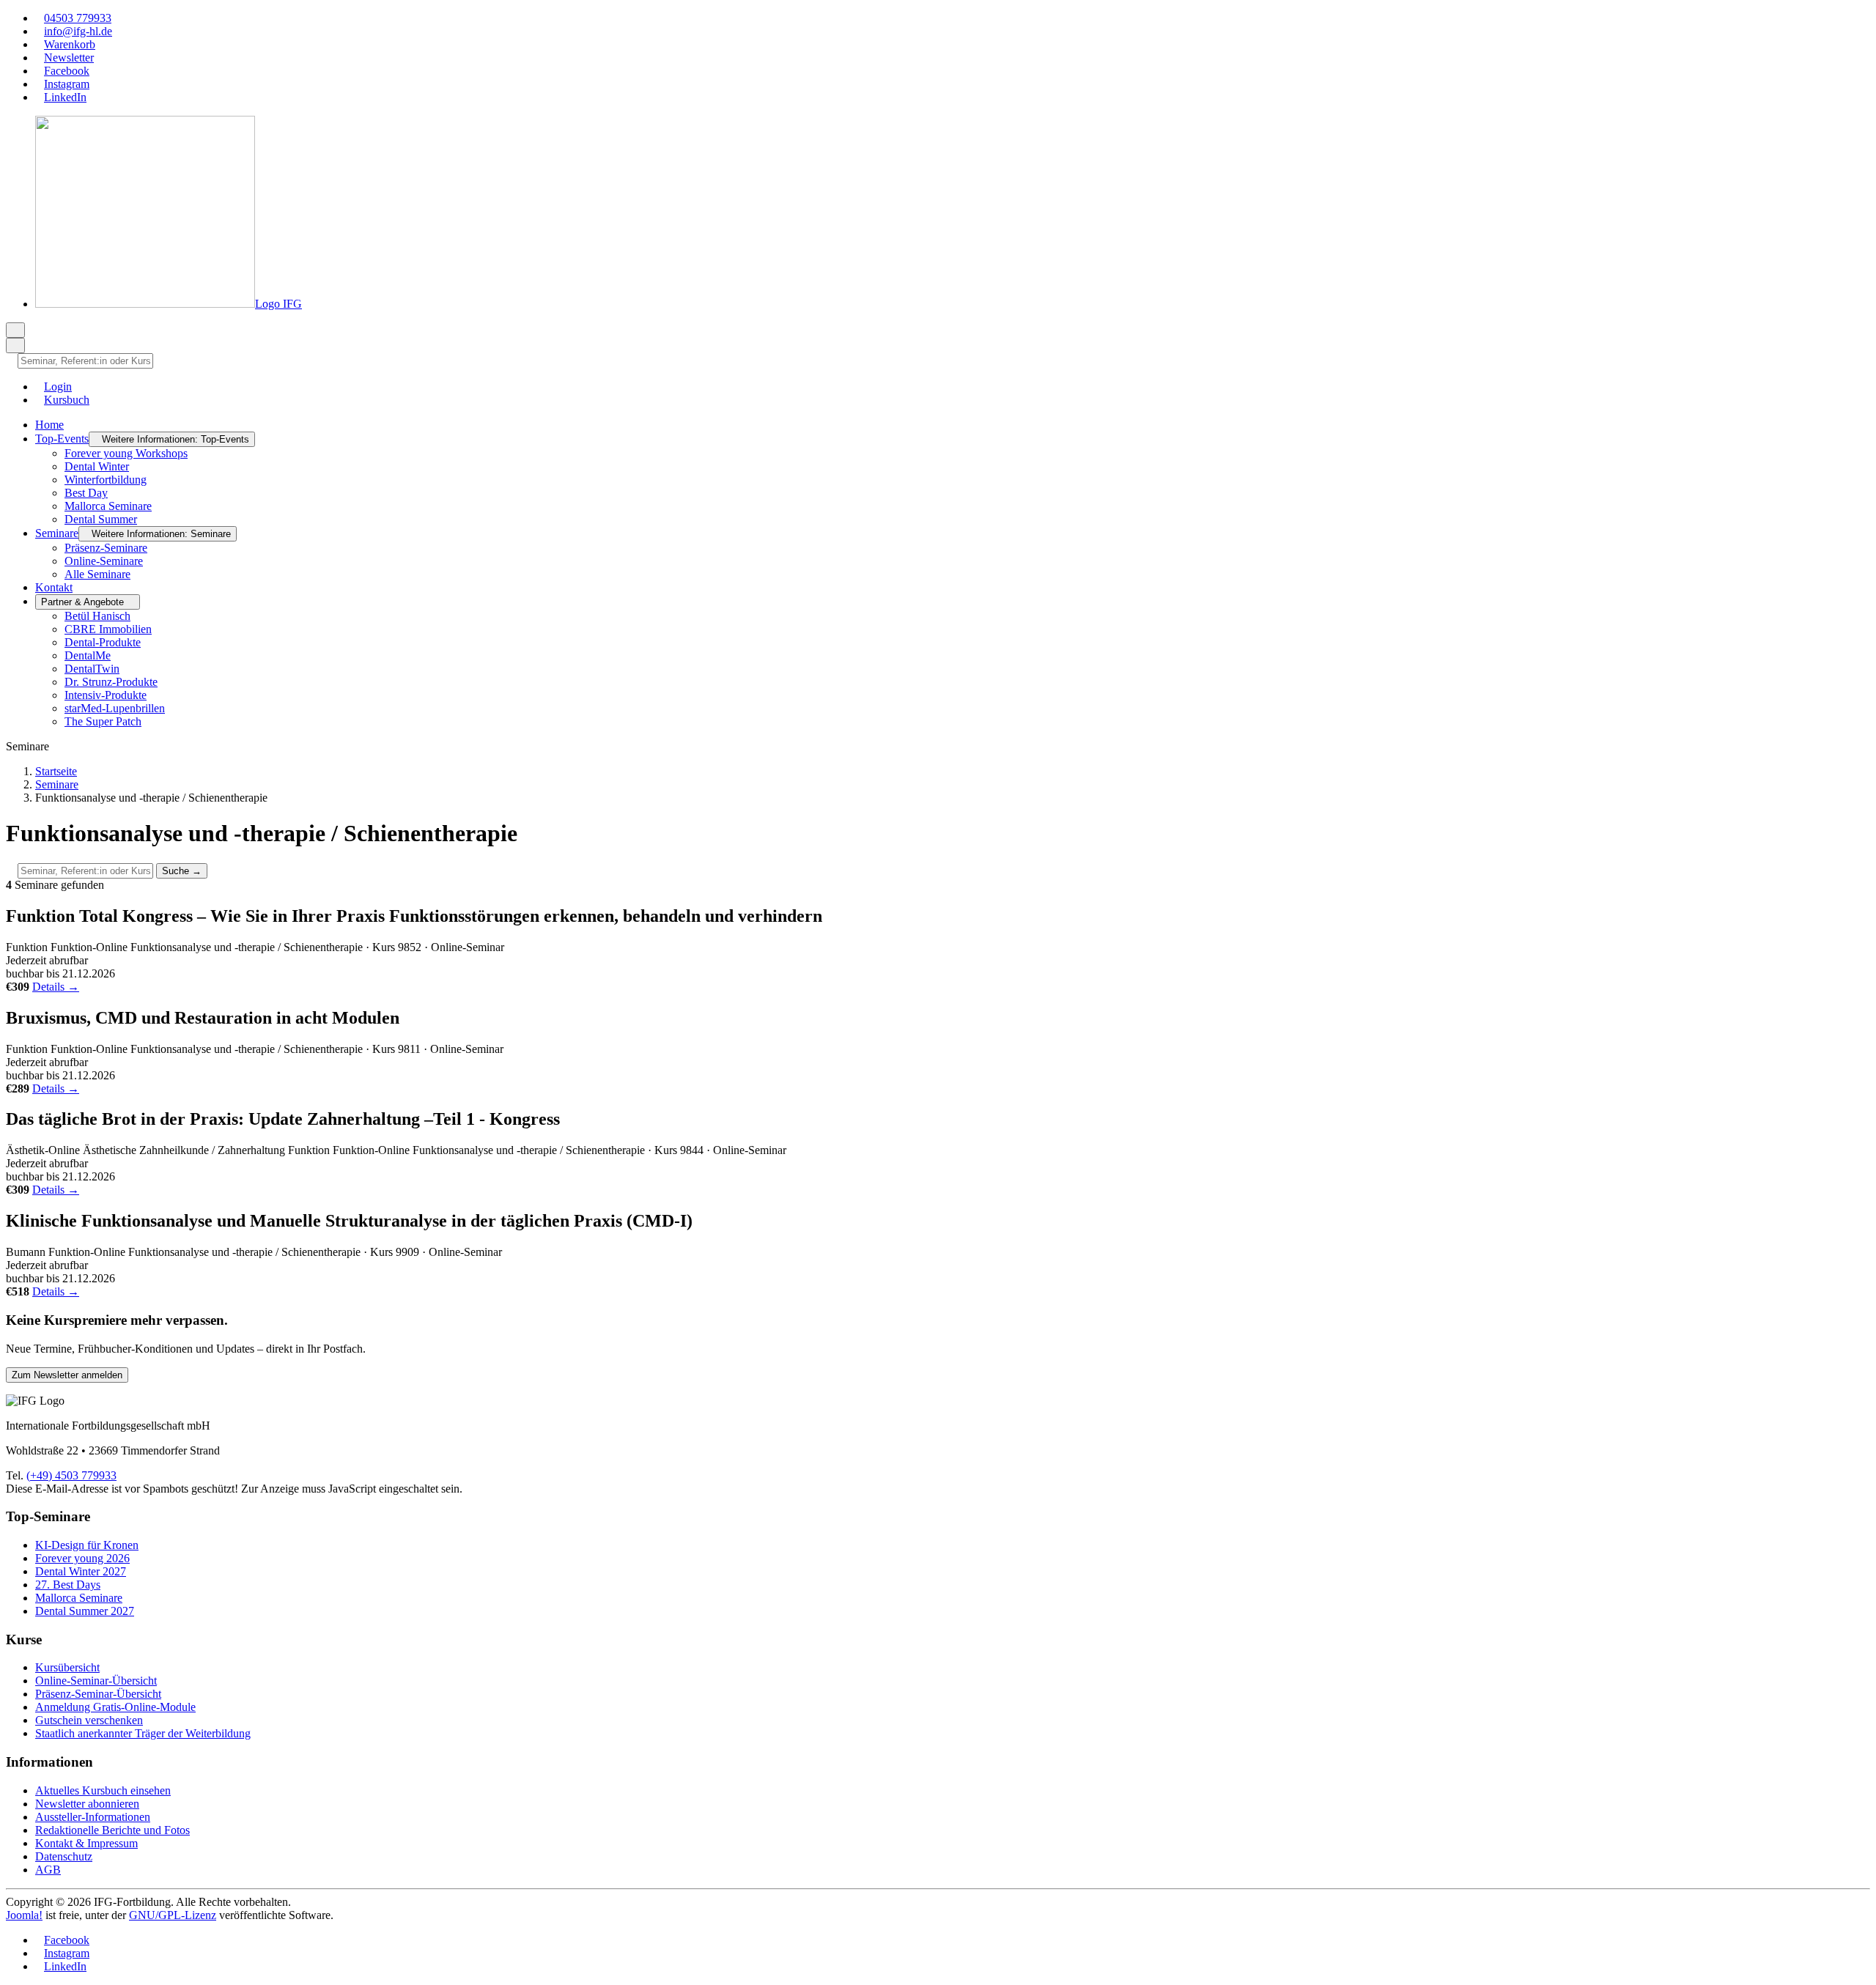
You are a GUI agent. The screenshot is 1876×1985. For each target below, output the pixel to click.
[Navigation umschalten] (15, 330)
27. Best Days (68, 1585)
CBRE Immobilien (108, 629)
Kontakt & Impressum (86, 1843)
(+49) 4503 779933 (71, 1475)
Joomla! (24, 1915)
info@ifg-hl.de (78, 31)
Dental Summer (101, 519)
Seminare (57, 533)
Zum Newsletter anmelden (67, 1375)
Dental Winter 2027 (81, 1571)
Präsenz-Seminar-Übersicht (98, 1694)
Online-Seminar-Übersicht (96, 1681)
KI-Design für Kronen (87, 1545)
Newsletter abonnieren (87, 1804)
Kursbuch (67, 400)
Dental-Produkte (103, 642)
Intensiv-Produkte (106, 695)
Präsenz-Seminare (106, 548)
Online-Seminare (104, 561)
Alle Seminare (97, 574)
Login (58, 387)
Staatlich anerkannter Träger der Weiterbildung (143, 1733)
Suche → (182, 871)
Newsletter (69, 58)
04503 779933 (78, 18)
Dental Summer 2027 (85, 1611)
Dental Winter (97, 466)
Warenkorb (70, 44)
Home (49, 425)
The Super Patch (103, 721)
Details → (56, 987)
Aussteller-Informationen (93, 1817)
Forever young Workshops (126, 453)
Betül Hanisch (97, 616)
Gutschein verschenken (89, 1720)
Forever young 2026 (82, 1558)
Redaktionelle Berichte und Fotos (112, 1830)
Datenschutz (64, 1856)
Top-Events (62, 439)
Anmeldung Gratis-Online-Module (115, 1707)
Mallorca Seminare (108, 506)
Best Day (86, 493)
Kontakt (54, 587)
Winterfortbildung (106, 480)
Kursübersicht (67, 1667)
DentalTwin (92, 669)
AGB (48, 1870)
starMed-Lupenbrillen (115, 708)
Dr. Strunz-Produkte (111, 682)
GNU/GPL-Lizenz (173, 1915)
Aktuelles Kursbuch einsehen (103, 1790)
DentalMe (88, 655)
